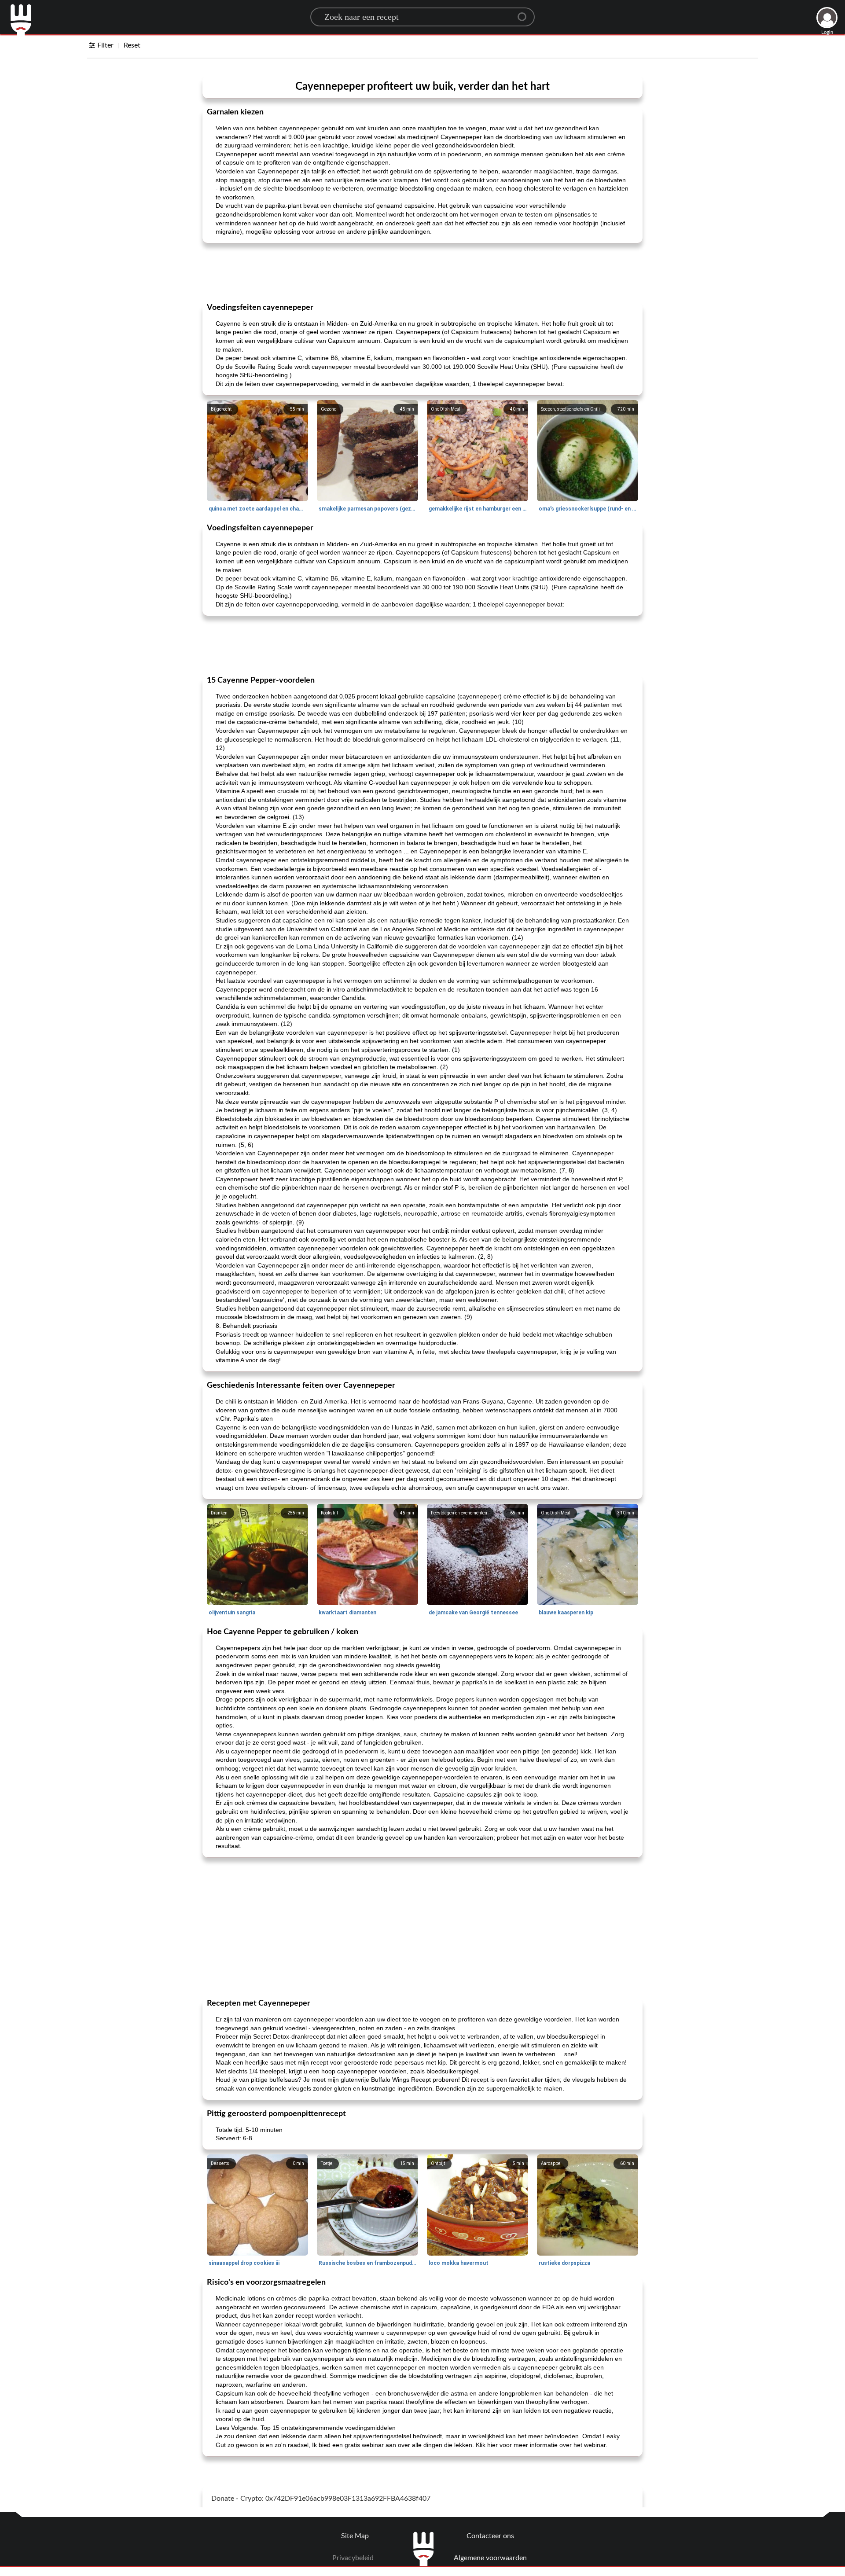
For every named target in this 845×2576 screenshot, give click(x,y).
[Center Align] (525, 13)
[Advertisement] (422, 272)
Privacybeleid (353, 2558)
